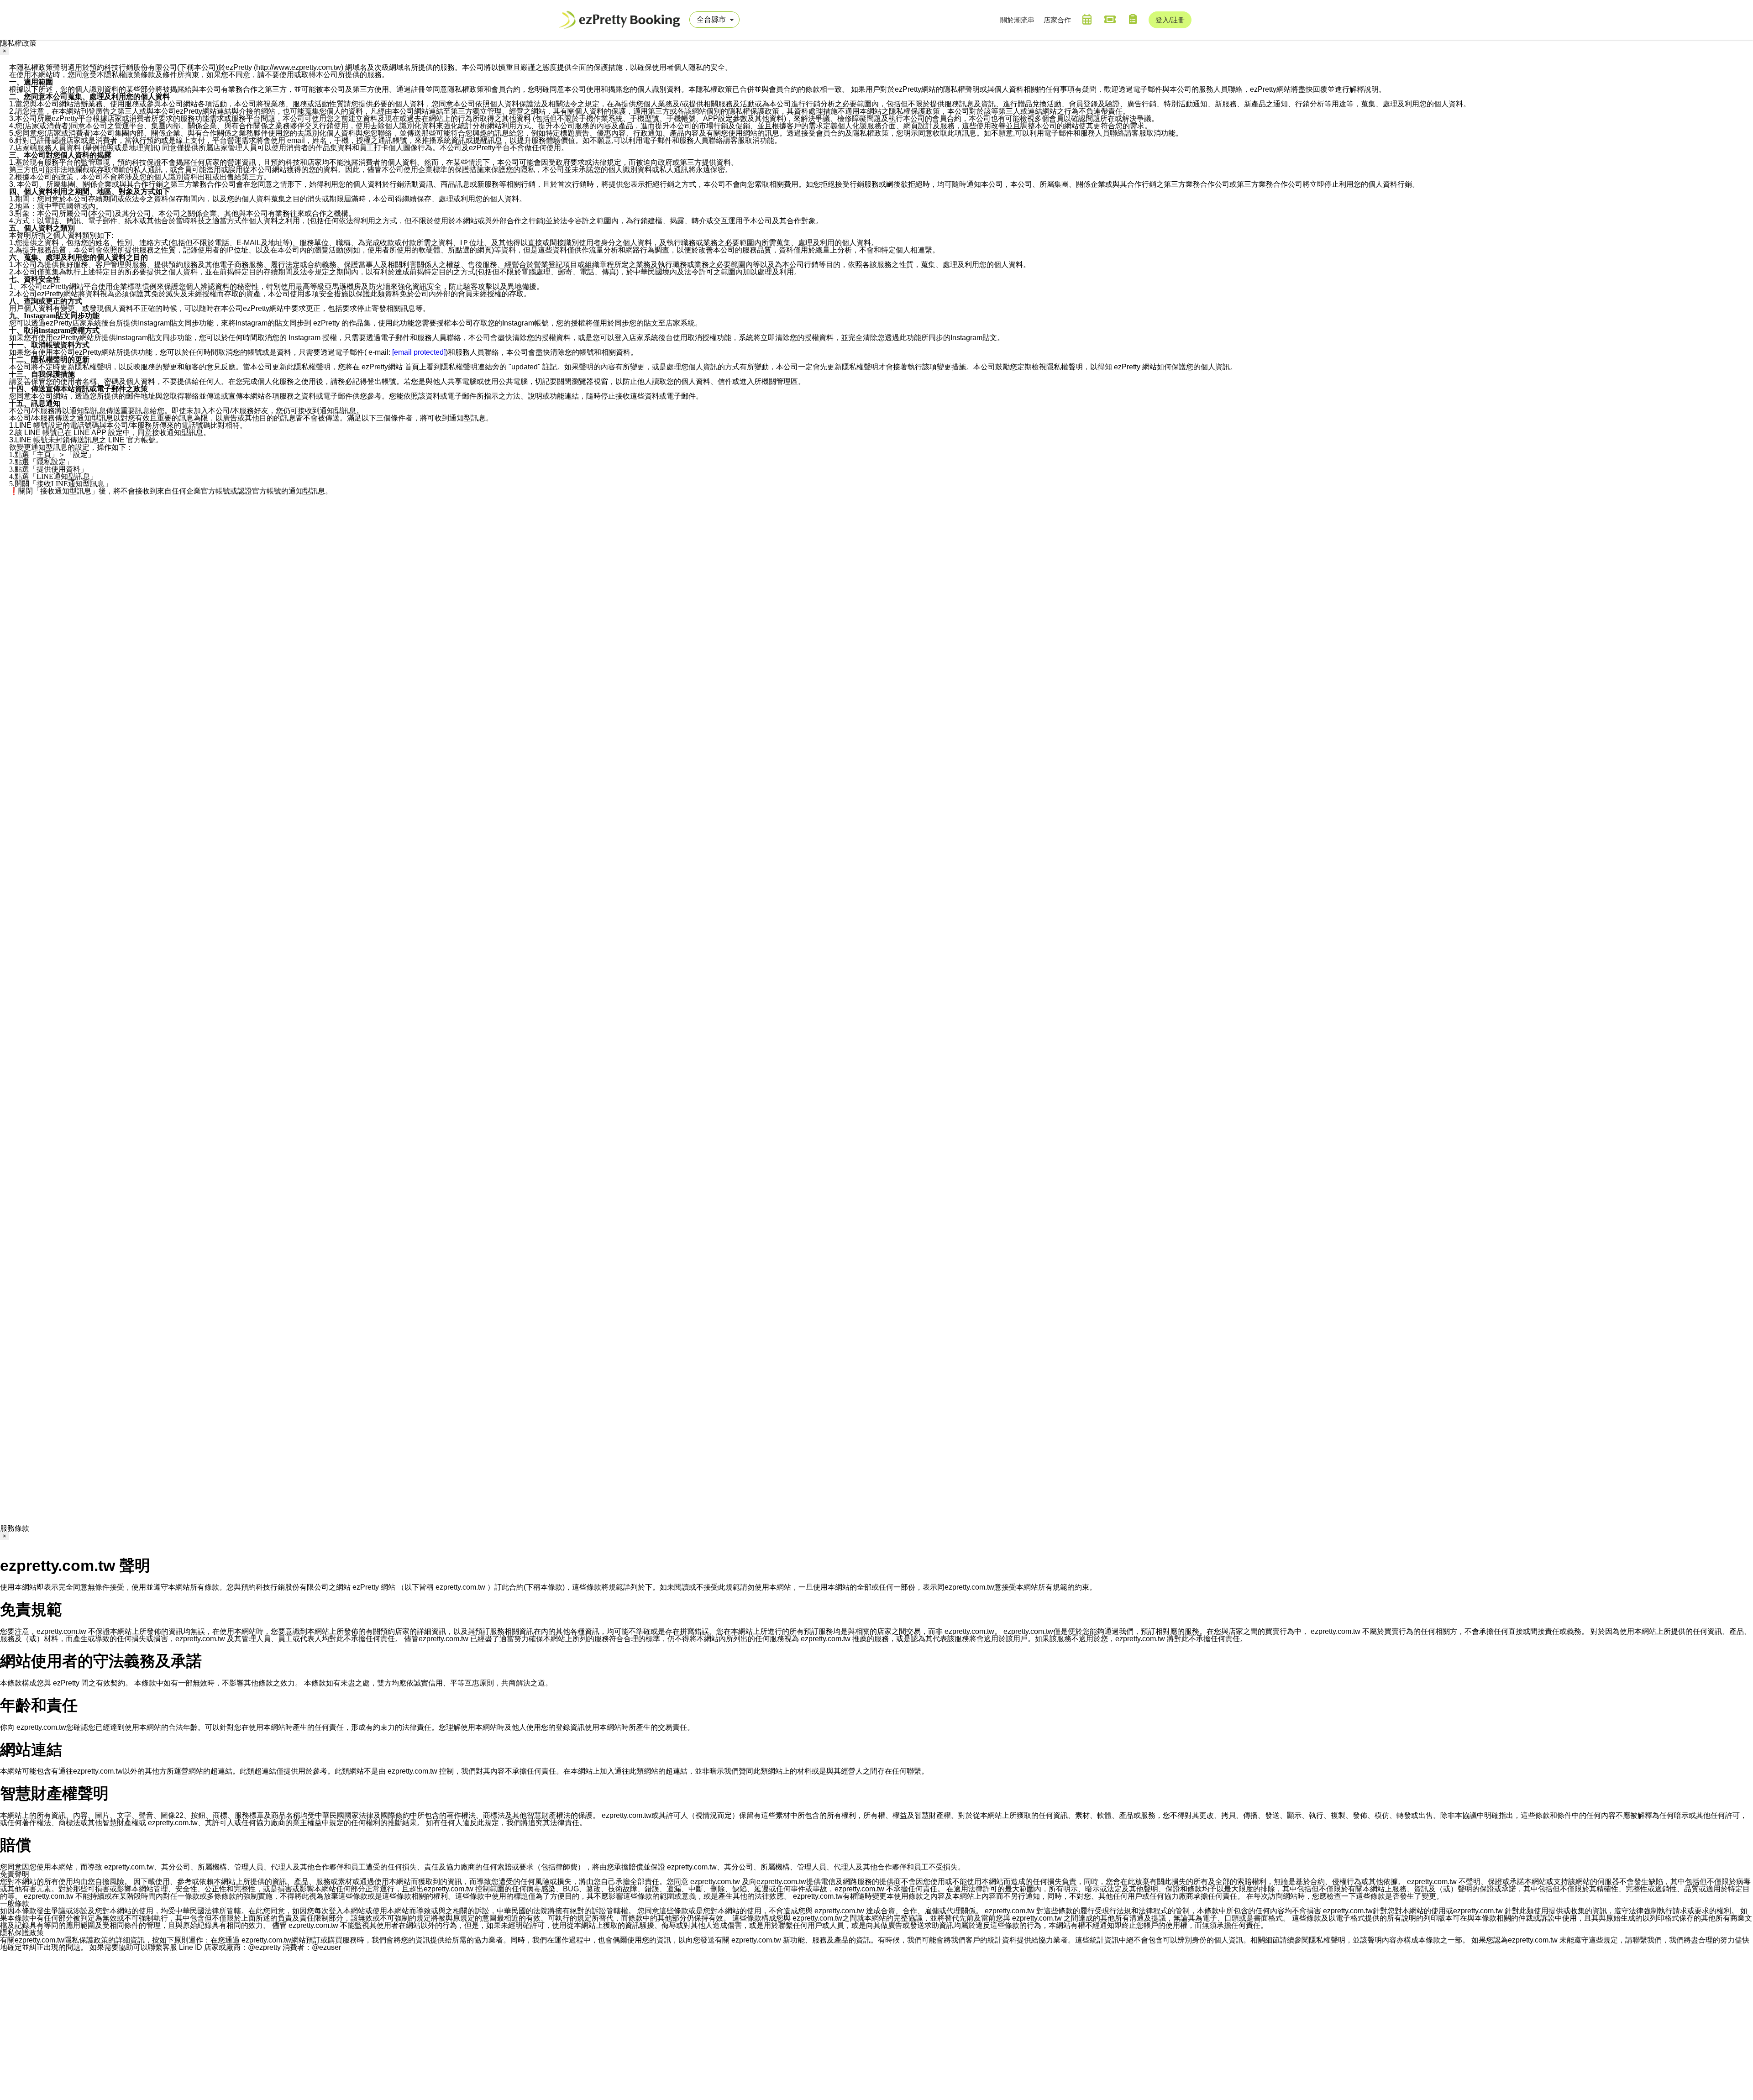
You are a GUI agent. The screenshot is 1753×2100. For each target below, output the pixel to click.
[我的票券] (1110, 19)
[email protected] (419, 352)
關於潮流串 (1017, 20)
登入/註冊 (1170, 20)
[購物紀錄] (1133, 19)
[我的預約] (1087, 19)
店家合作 (1057, 20)
